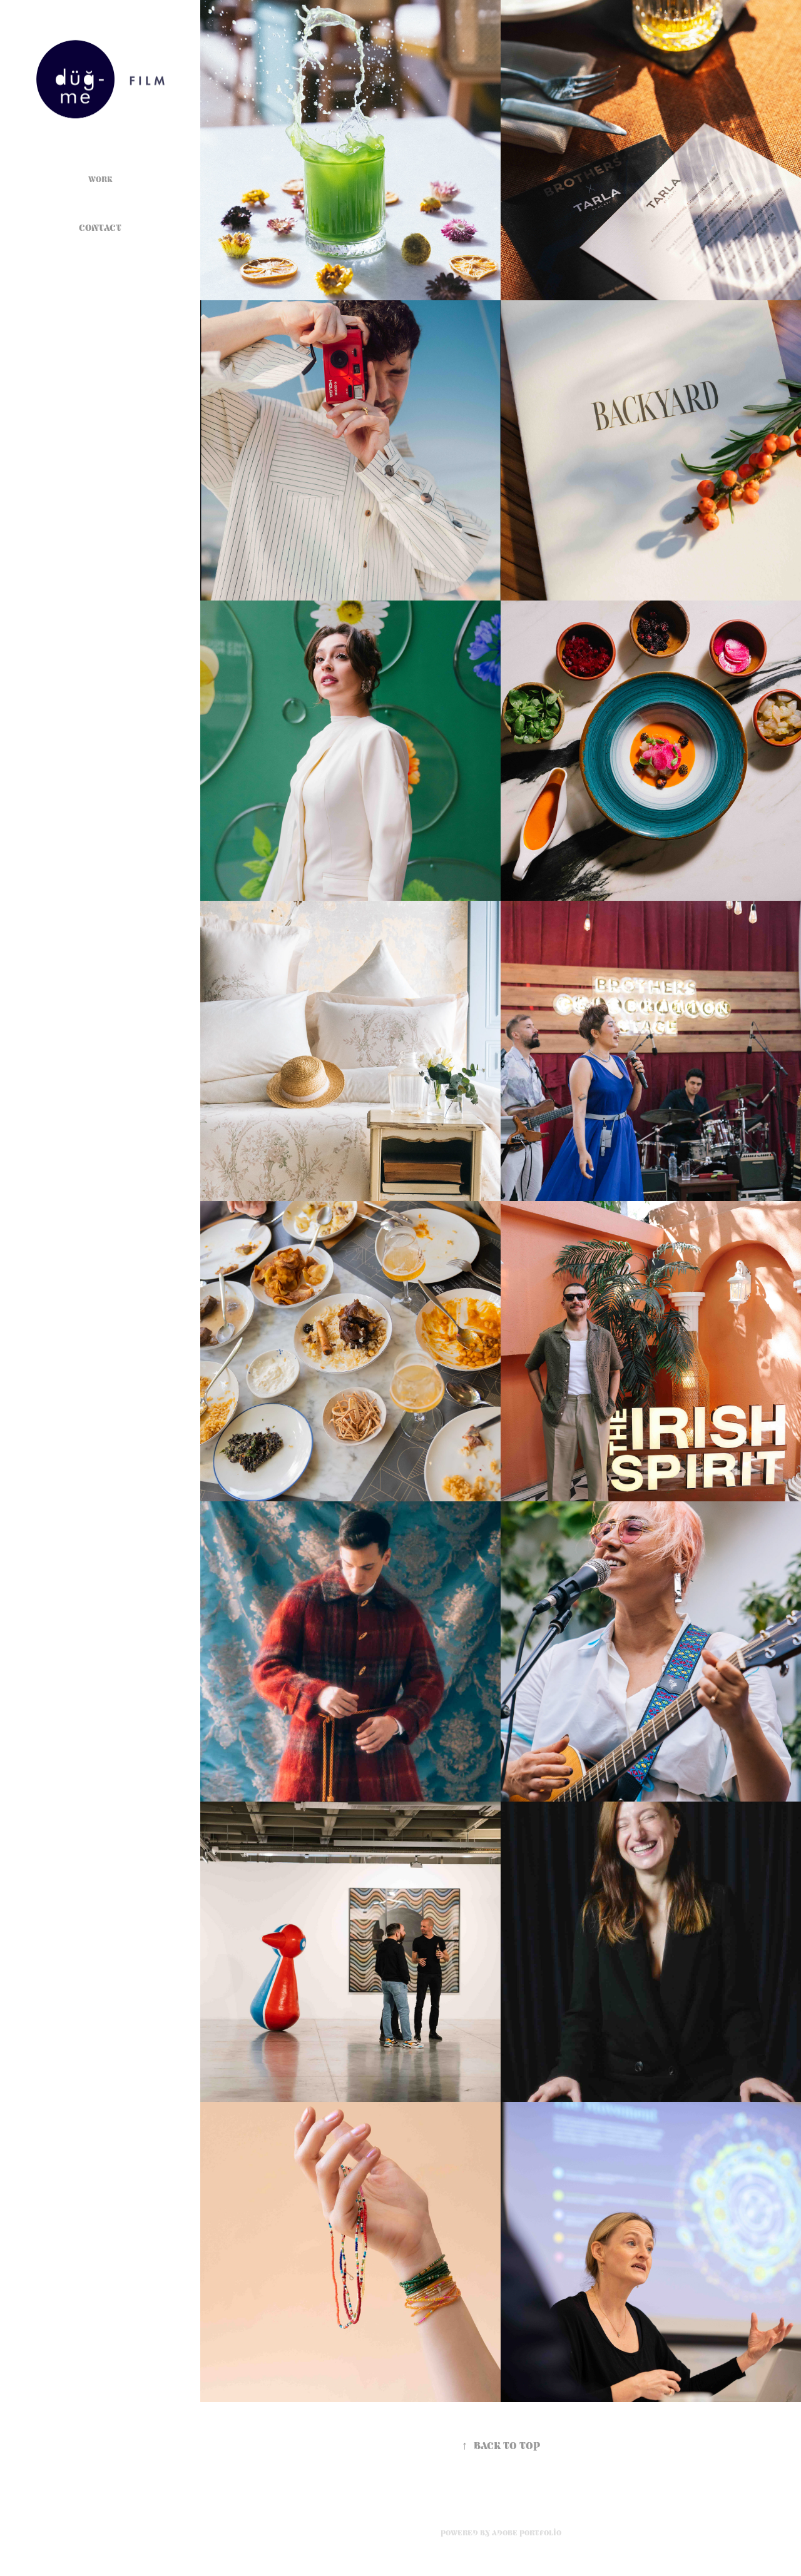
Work (100, 179)
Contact (100, 228)
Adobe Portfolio (527, 2533)
